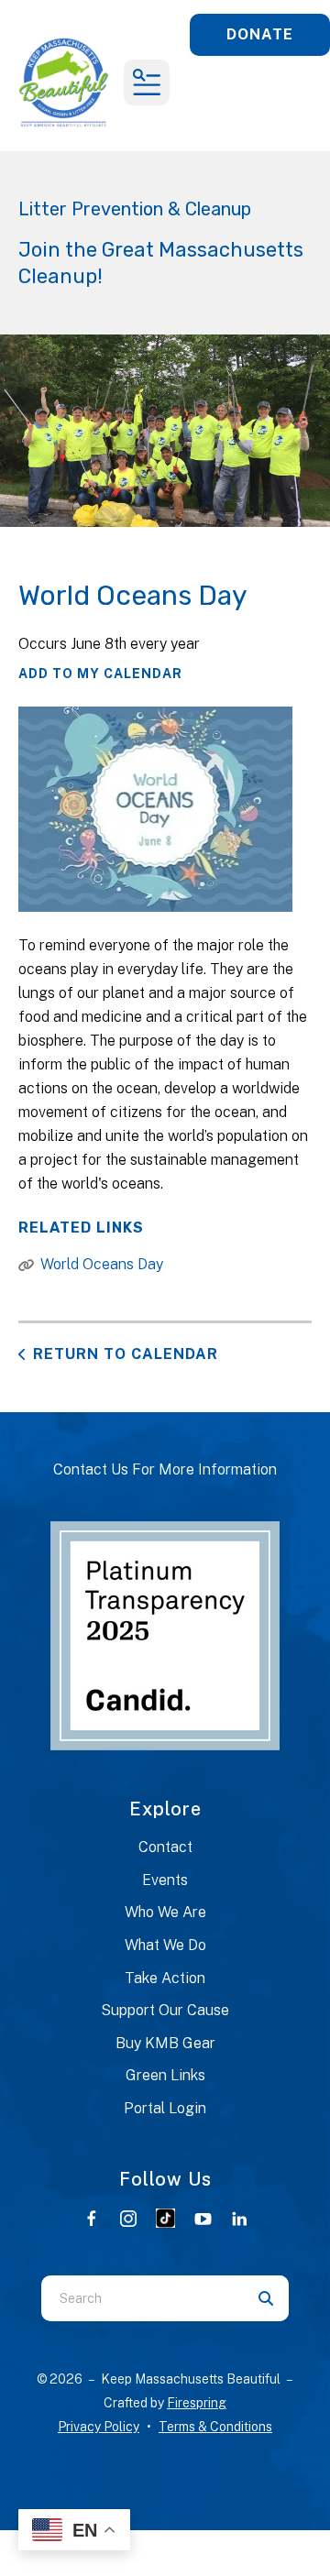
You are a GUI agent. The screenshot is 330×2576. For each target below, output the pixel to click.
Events (165, 1880)
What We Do (165, 1945)
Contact (165, 1847)
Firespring (197, 2403)
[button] (147, 82)
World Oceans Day (102, 1264)
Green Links (165, 2075)
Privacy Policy (99, 2427)
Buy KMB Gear (165, 2043)
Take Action (165, 1978)
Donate (260, 34)
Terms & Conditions (215, 2427)
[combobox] (142, 2298)
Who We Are (165, 1912)
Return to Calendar (126, 1354)
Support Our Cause (165, 2010)
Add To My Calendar (100, 674)
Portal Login (165, 2108)
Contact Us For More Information (165, 1469)
